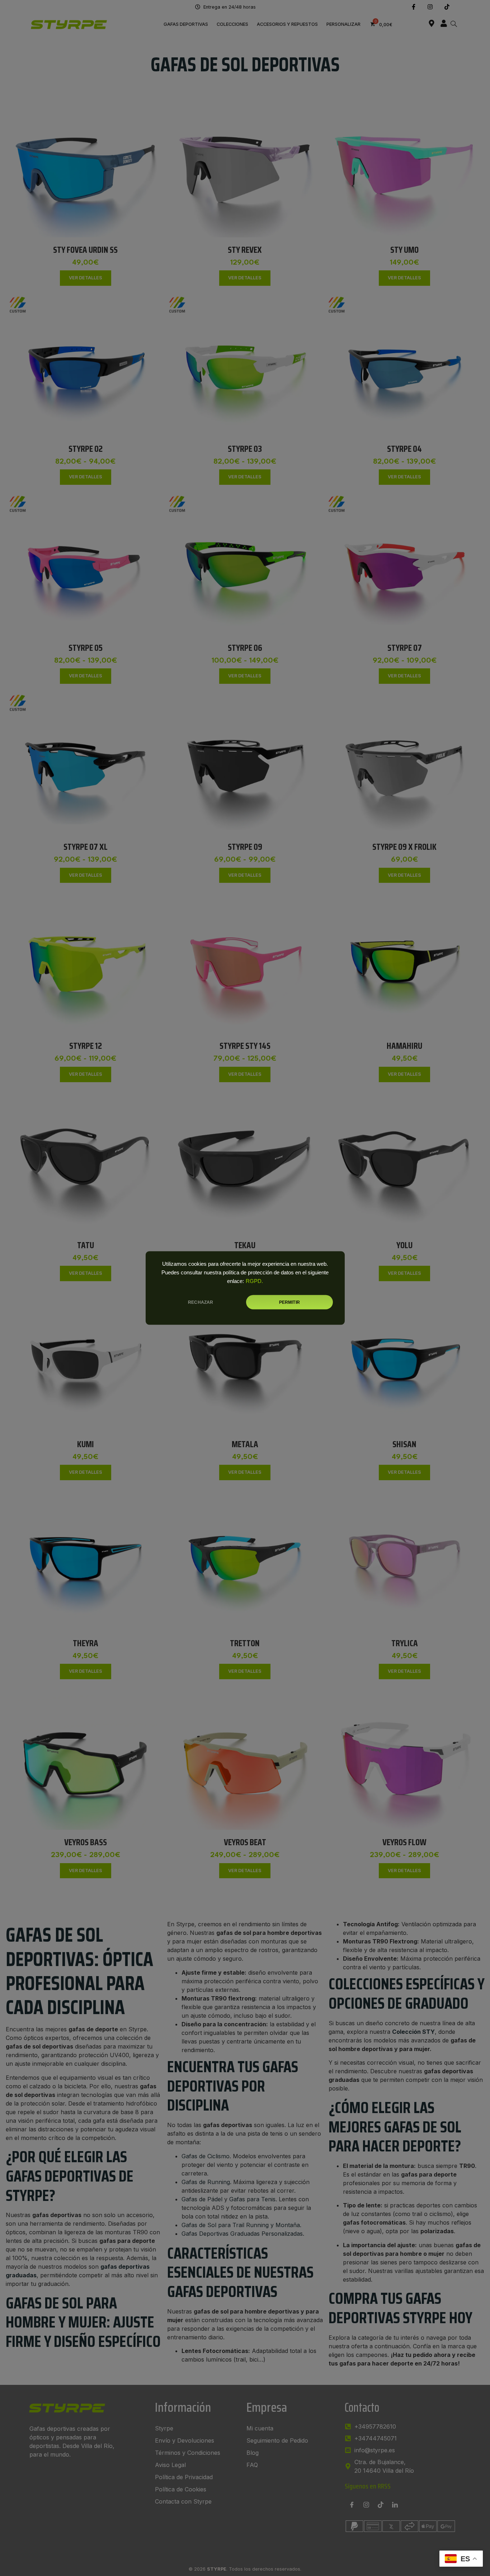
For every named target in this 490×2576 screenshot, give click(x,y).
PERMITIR (289, 1302)
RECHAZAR (201, 1302)
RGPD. (254, 1281)
